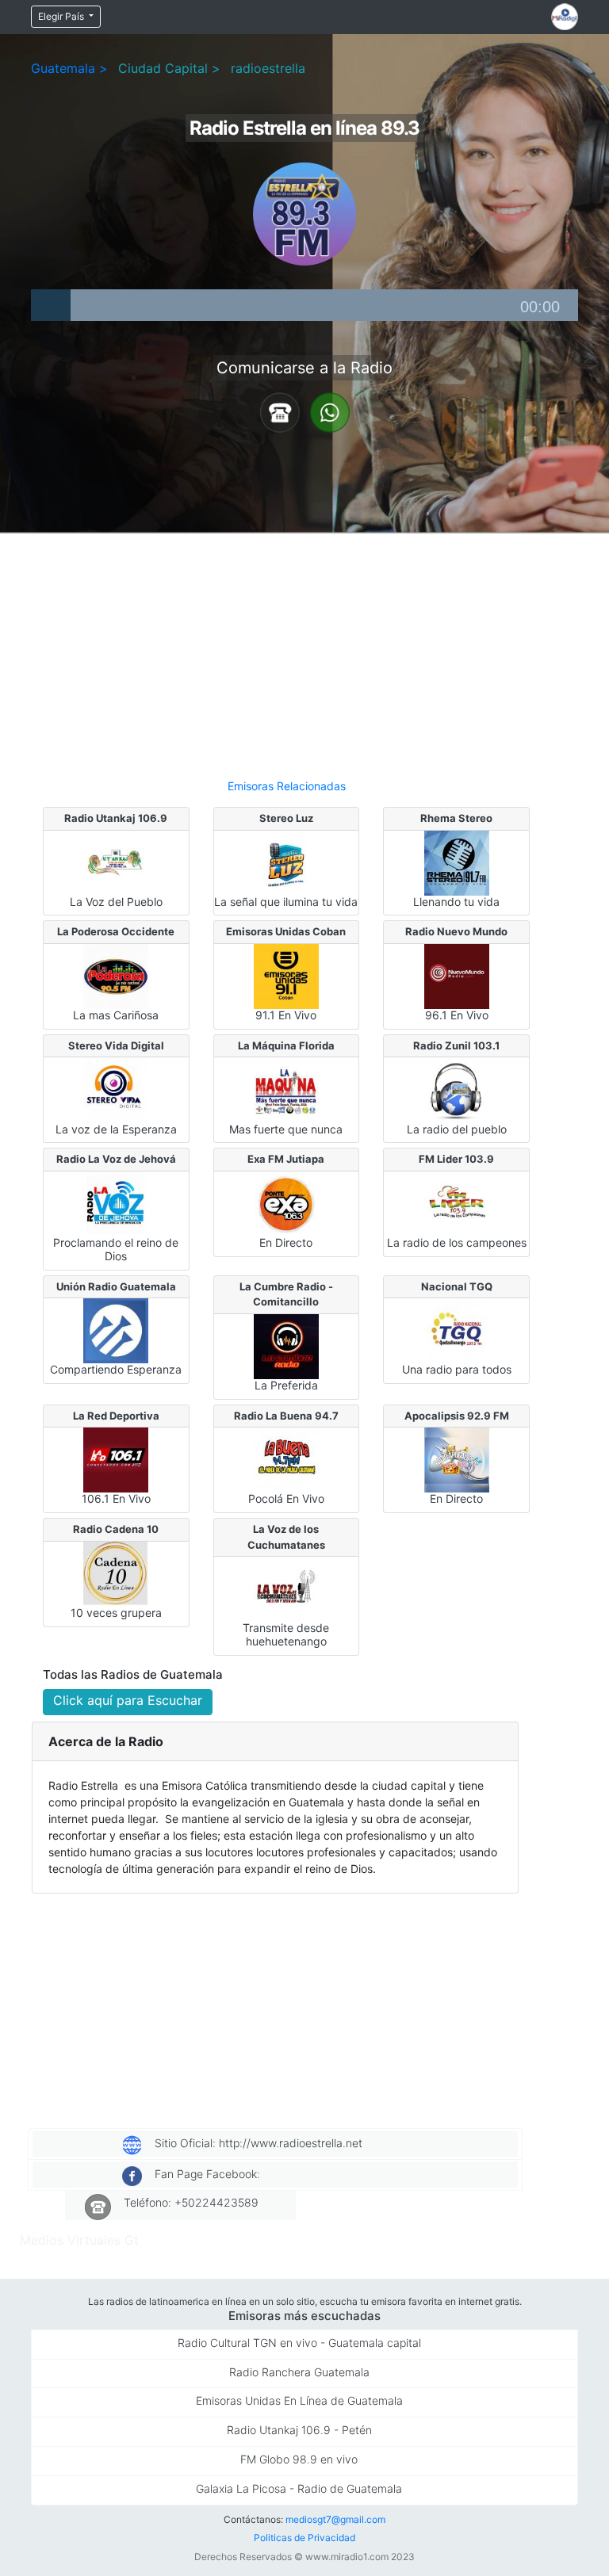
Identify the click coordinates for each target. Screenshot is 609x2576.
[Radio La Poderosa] (116, 975)
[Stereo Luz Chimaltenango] (286, 862)
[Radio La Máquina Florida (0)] (286, 1089)
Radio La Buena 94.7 (286, 1416)
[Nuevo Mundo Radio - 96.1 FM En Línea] (457, 975)
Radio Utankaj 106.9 (116, 818)
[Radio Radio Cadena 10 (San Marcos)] (116, 1573)
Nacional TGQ (457, 1286)
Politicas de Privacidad (304, 2538)
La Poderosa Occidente (116, 931)
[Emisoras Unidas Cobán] (286, 975)
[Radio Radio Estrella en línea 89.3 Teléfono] (280, 411)
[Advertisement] (286, 649)
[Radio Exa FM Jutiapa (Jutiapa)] (286, 1202)
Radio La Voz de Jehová (116, 1159)
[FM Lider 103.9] (457, 1202)
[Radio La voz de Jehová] (116, 1202)
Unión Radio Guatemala (116, 1286)
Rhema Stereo (456, 818)
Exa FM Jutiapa (286, 1159)
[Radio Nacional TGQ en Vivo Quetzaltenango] (457, 1330)
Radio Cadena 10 (116, 1529)
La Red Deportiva (116, 1416)
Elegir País (62, 16)
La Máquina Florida (286, 1045)
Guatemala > (69, 68)
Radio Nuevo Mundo (456, 931)
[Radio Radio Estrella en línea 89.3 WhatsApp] (330, 411)
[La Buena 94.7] (286, 1459)
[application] (304, 305)
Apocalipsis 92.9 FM (457, 1416)
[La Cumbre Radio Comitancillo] (286, 1345)
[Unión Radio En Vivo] (116, 1330)
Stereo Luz (286, 818)
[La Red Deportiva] (116, 1459)
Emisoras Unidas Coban (286, 931)
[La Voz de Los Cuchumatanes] (286, 1588)
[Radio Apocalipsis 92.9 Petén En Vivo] (457, 1459)
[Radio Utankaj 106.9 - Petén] (116, 862)
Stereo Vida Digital (116, 1045)
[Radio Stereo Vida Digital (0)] (116, 1089)
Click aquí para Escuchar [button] (128, 1700)
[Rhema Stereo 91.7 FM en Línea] (457, 862)
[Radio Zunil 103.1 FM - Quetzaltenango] (457, 1089)
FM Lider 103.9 (456, 1159)
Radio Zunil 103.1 (456, 1045)
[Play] (51, 305)
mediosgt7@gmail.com (335, 2519)
